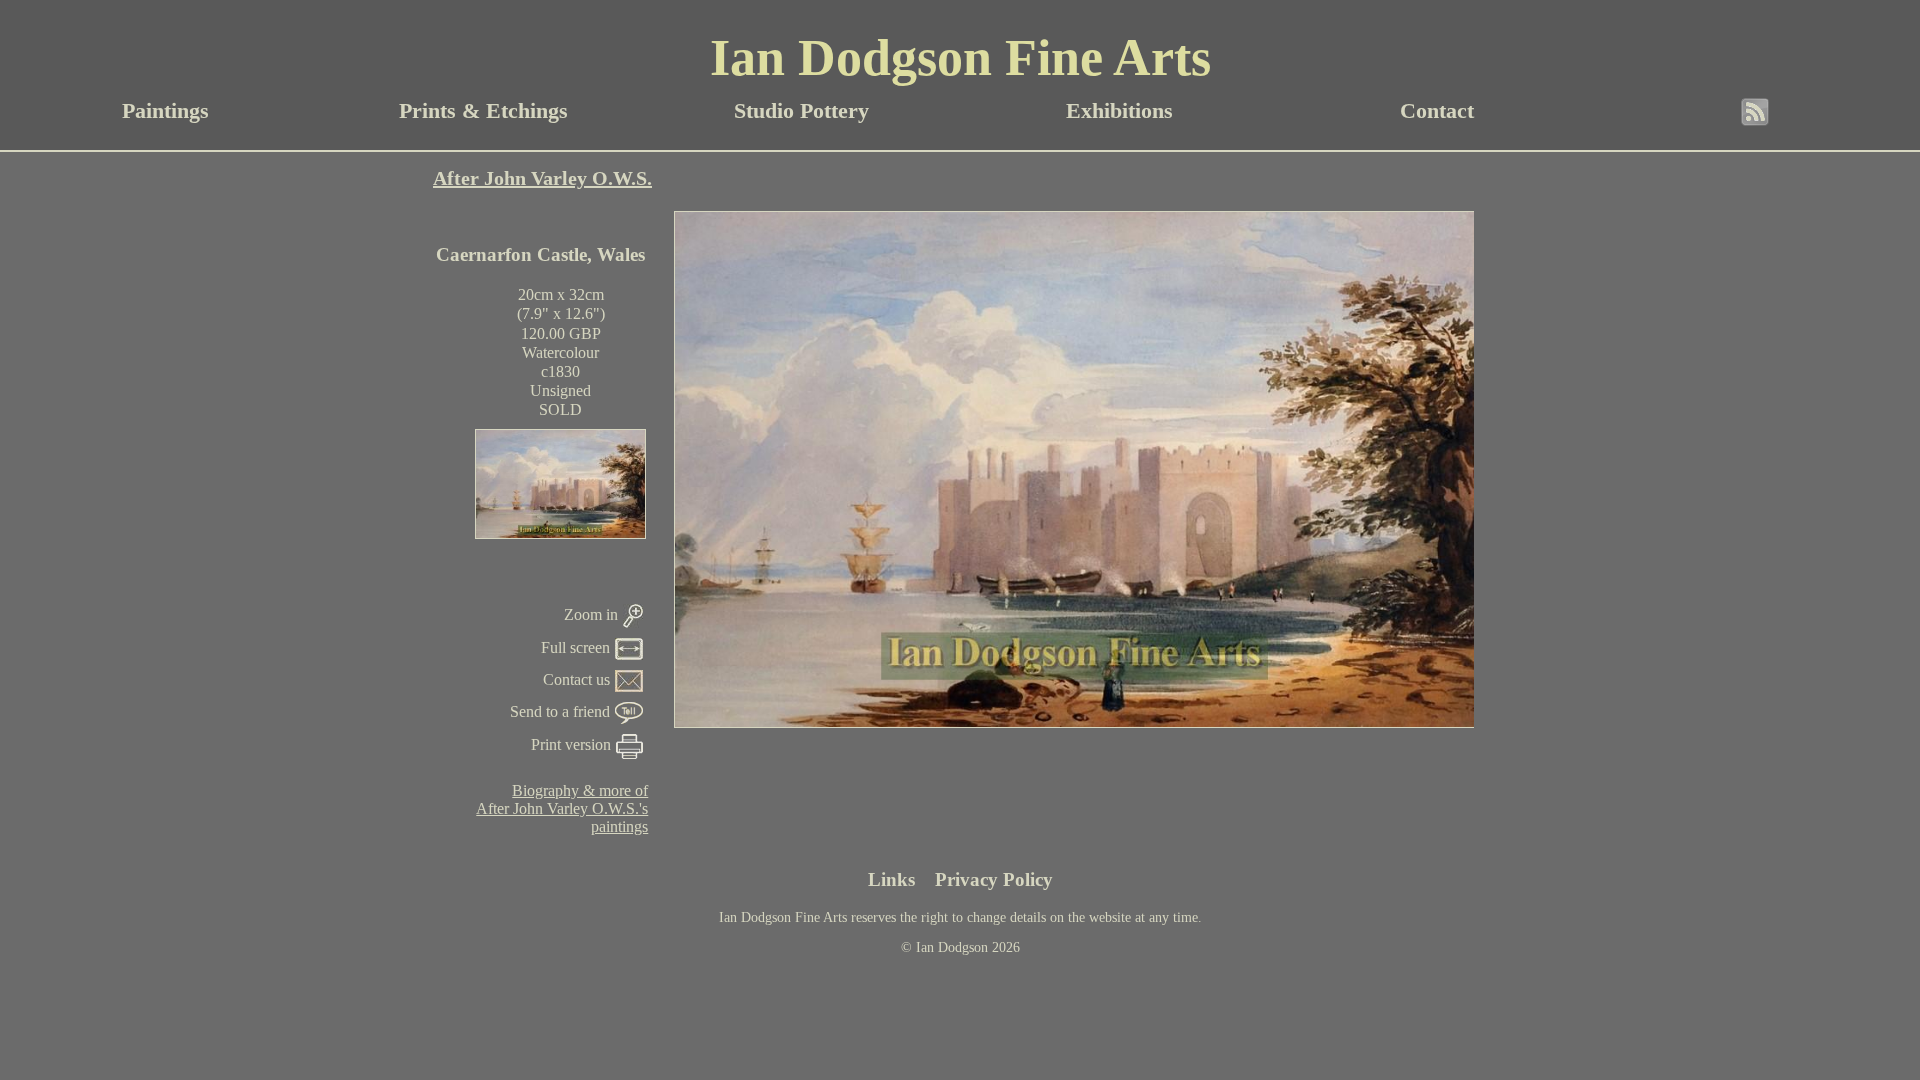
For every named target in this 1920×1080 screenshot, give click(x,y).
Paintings (165, 110)
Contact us (576, 679)
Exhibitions (1119, 110)
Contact (1437, 110)
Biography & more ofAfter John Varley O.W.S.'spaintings (562, 808)
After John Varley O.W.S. (542, 178)
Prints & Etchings (483, 110)
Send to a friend (560, 711)
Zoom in (591, 614)
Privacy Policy (994, 879)
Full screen (575, 647)
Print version (571, 744)
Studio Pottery (801, 110)
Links (891, 879)
